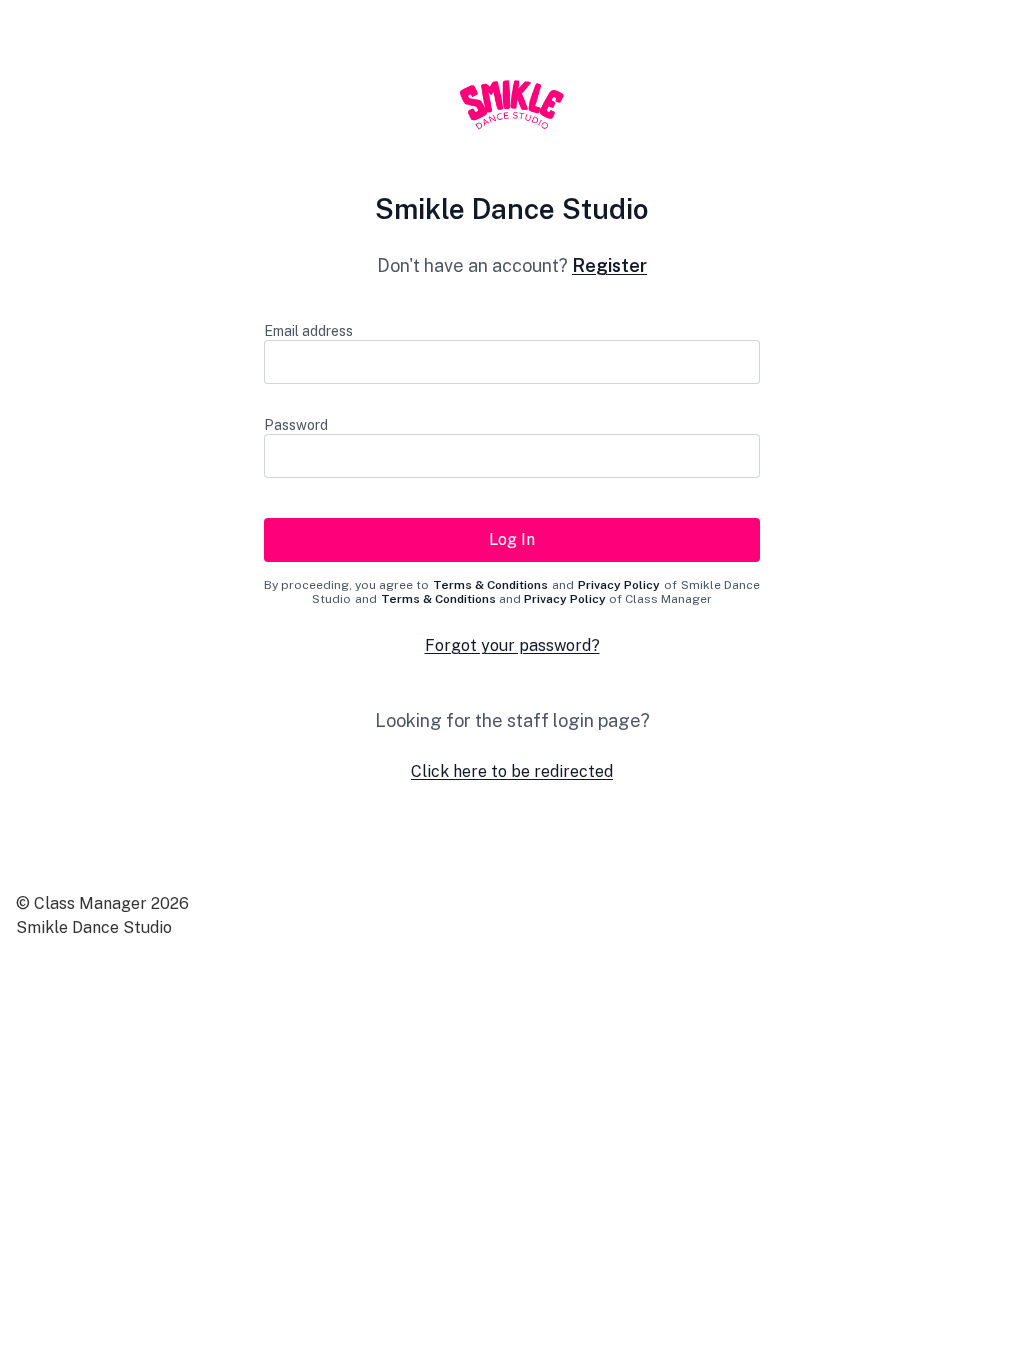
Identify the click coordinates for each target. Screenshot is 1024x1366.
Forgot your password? (512, 645)
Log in (512, 539)
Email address (308, 331)
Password (296, 425)
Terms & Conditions (490, 585)
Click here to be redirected (512, 771)
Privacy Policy (619, 585)
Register (609, 265)
